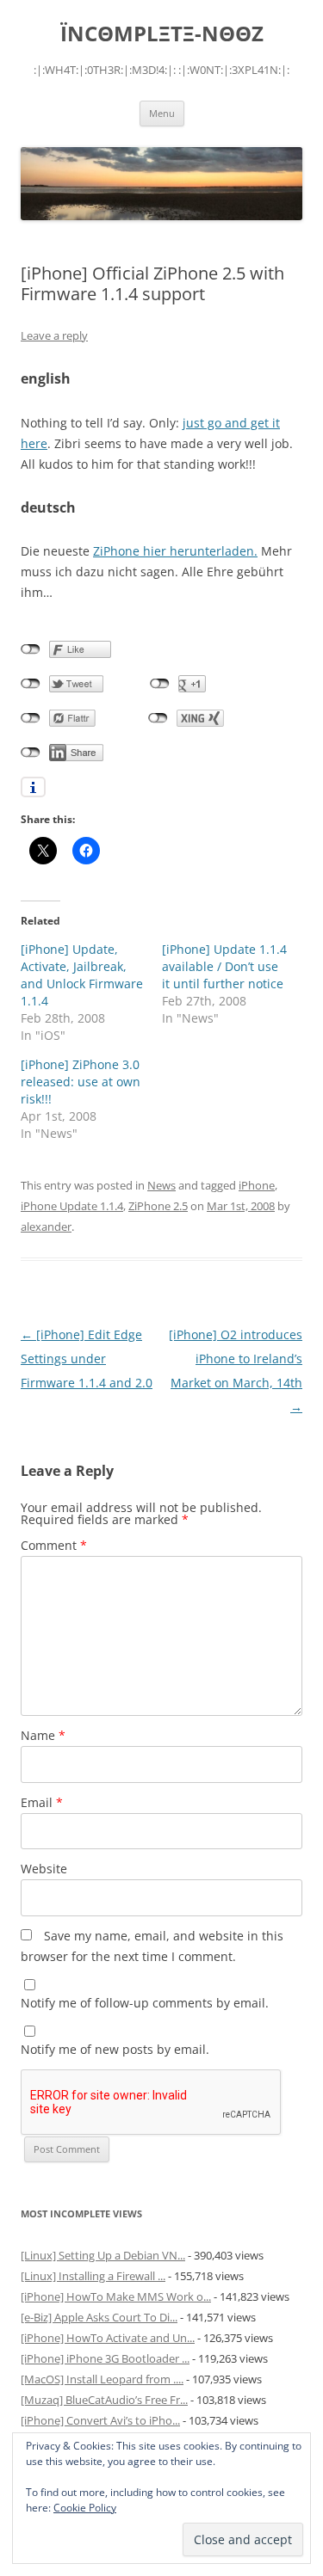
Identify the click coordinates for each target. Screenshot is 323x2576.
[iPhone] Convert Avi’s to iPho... (100, 2420)
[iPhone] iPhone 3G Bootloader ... (105, 2358)
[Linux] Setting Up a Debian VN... (103, 2255)
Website (44, 1869)
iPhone (257, 1185)
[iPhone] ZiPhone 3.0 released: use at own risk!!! (81, 1082)
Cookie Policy (85, 2508)
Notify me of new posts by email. (115, 2049)
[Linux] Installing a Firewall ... (93, 2276)
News (161, 1185)
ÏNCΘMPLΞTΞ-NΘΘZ (162, 34)
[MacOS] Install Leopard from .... (102, 2379)
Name (43, 1735)
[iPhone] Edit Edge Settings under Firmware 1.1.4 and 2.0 (87, 1359)
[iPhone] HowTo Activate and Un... (108, 2338)
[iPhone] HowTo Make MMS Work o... (116, 2296)
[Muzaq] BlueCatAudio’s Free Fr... (104, 2400)
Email (42, 1802)
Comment (54, 1545)
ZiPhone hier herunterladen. (175, 551)
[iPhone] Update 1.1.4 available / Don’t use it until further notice (224, 966)
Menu (162, 113)
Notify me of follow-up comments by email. (145, 2003)
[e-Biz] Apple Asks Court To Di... (99, 2317)
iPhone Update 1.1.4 (72, 1206)
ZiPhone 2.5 (158, 1206)
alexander (46, 1227)
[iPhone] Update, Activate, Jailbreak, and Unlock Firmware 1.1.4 (82, 975)
